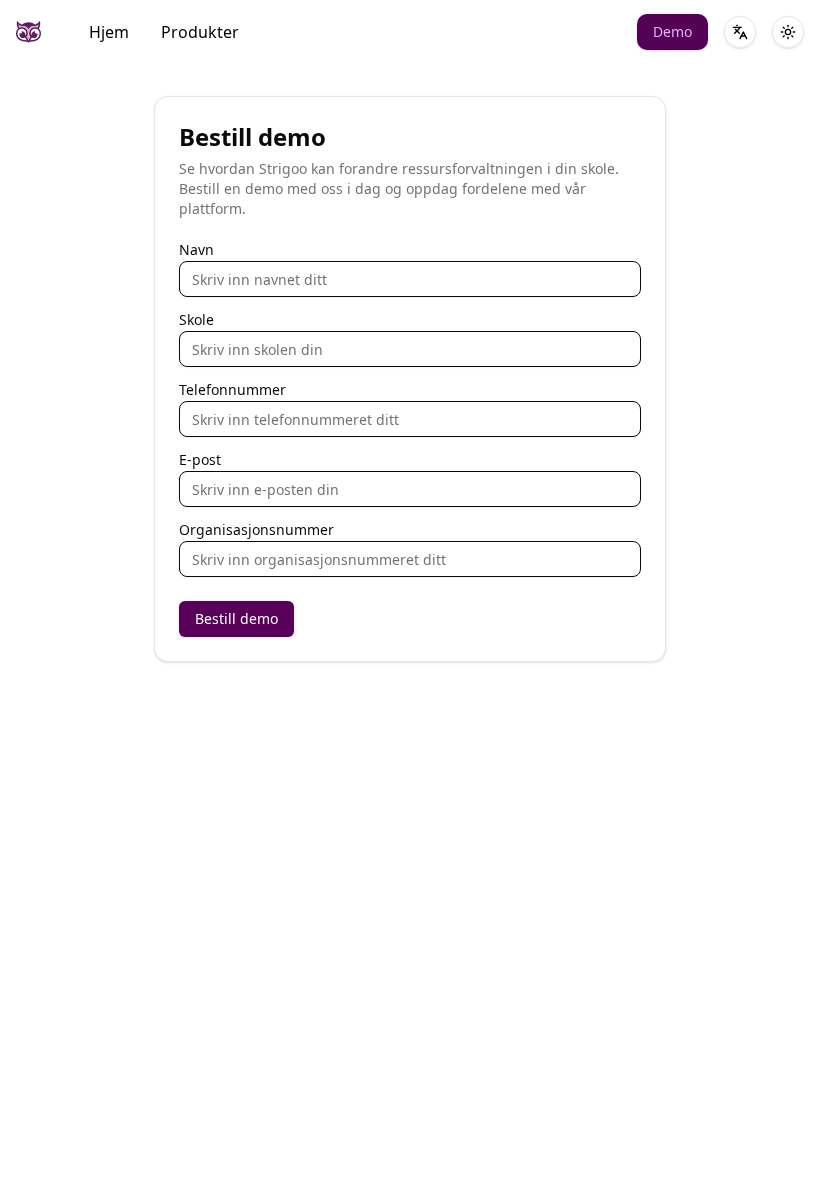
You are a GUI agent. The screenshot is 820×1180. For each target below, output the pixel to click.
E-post (200, 460)
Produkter (200, 32)
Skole (196, 320)
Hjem (109, 32)
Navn (196, 250)
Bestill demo (236, 618)
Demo (672, 31)
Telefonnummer (232, 390)
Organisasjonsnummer (256, 530)
